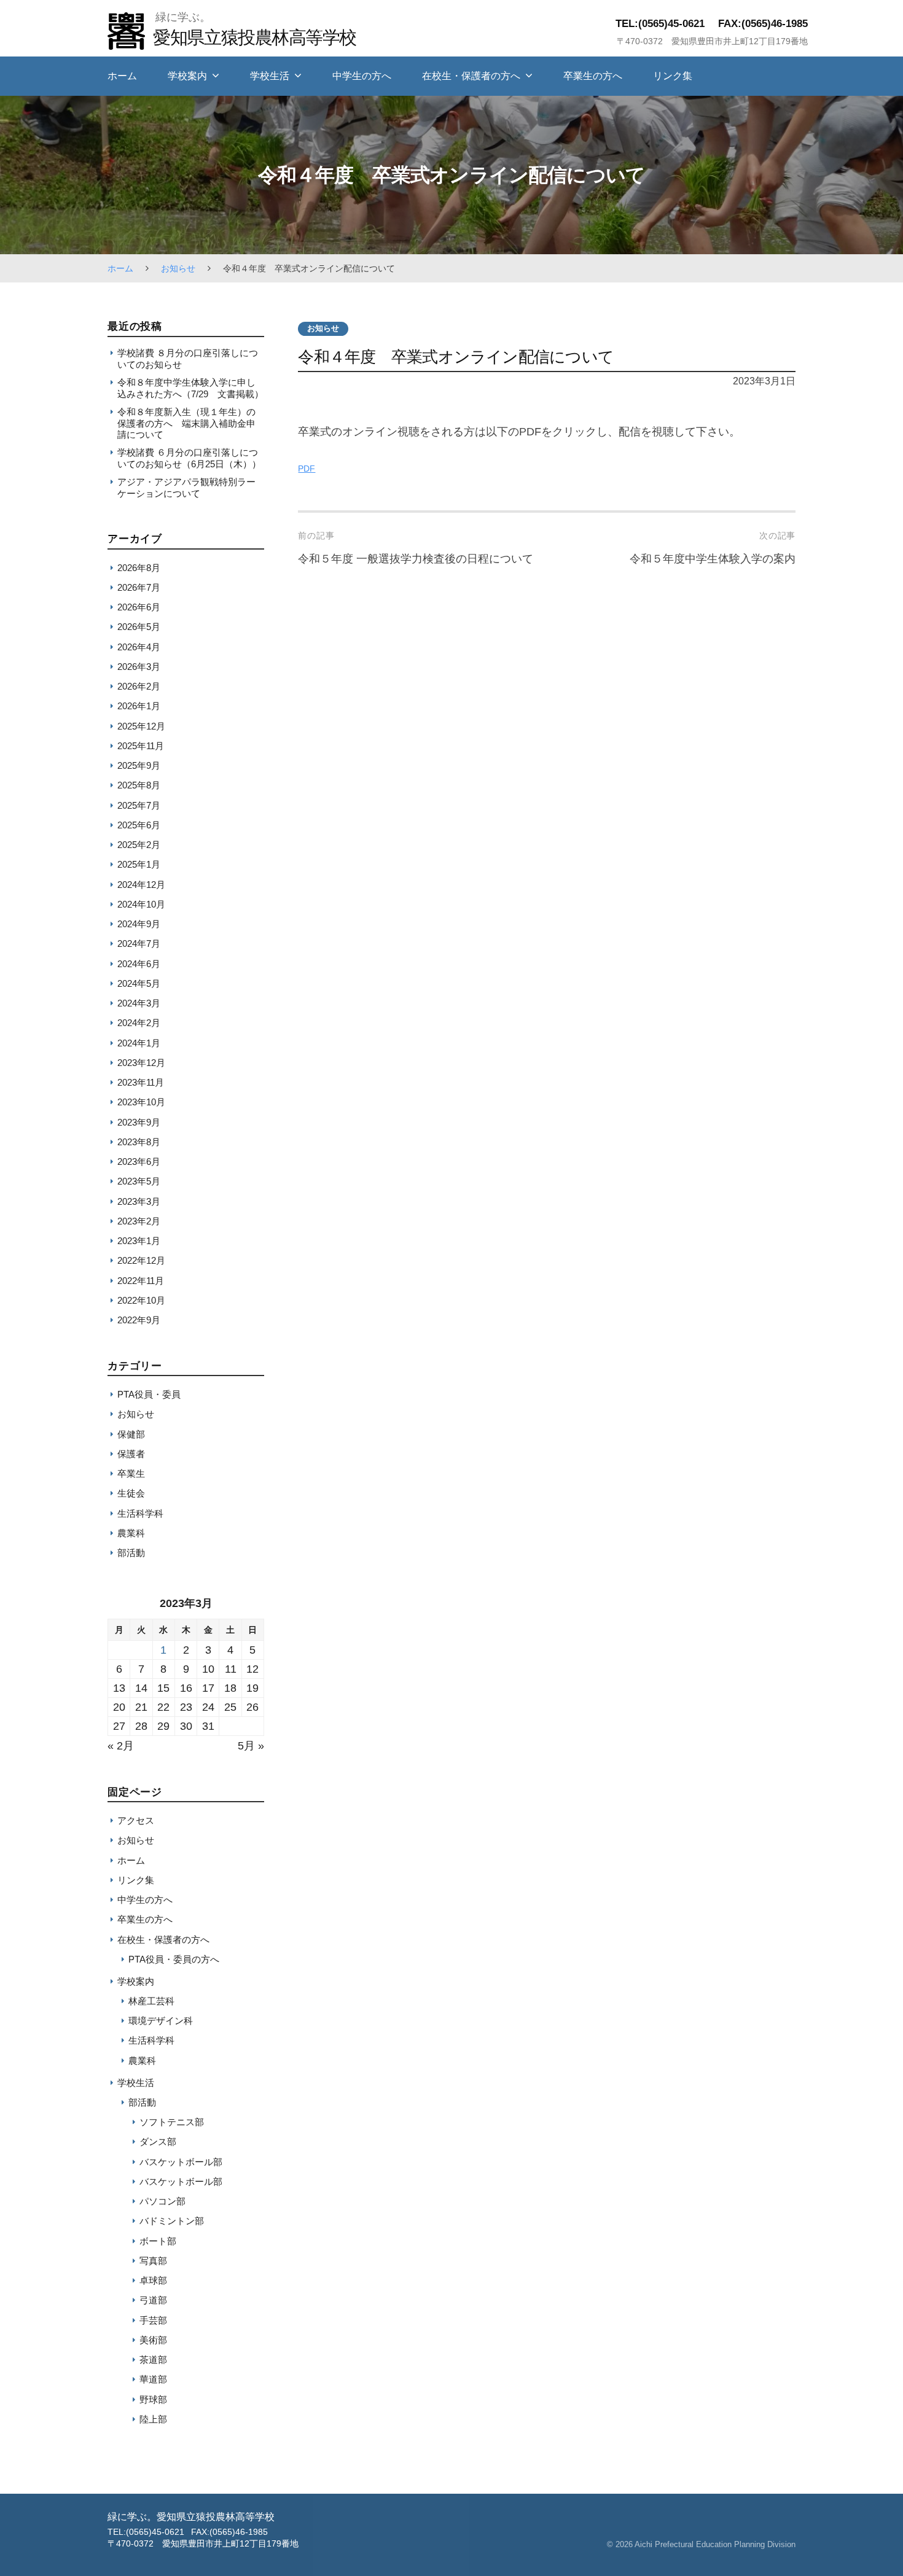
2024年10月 (141, 904)
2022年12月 (141, 1260)
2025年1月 (139, 864)
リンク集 (673, 76)
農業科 (131, 1533)
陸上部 (153, 2419)
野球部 (153, 2399)
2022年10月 (141, 1300)
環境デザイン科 (161, 2021)
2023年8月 (139, 1142)
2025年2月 (139, 845)
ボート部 (158, 2241)
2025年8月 (139, 785)
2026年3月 (139, 667)
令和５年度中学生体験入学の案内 (713, 559)
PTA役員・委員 (149, 1394)
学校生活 (270, 76)
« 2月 (121, 1746)
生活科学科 (140, 1513)
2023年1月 (139, 1241)
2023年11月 (141, 1082)
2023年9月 (139, 1122)
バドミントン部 (172, 2221)
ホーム (122, 76)
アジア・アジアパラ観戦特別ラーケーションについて (186, 487)
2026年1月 (139, 706)
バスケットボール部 (181, 2162)
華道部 (153, 2379)
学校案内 (187, 76)
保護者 (131, 1454)
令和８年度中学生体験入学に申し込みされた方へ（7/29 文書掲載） (190, 388)
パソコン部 (162, 2201)
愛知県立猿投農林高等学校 (254, 37)
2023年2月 (139, 1221)
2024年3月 (139, 1003)
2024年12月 (141, 885)
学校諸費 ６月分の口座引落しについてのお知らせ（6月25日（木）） (189, 458)
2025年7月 (139, 805)
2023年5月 (139, 1181)
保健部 (131, 1434)
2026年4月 (139, 647)
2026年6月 (139, 607)
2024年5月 (139, 983)
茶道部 (153, 2360)
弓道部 (153, 2300)
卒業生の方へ (593, 76)
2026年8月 (139, 568)
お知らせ (178, 268)
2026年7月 (139, 587)
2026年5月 (139, 627)
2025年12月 (141, 726)
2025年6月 (139, 825)
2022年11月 (141, 1281)
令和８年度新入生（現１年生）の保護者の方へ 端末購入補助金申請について (186, 423)
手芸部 (153, 2320)
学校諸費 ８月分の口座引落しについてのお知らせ (188, 358)
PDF (307, 469)
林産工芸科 (151, 2001)
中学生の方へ (362, 76)
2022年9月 (139, 1320)
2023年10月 (141, 1102)
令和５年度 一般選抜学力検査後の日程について (416, 559)
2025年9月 (139, 765)
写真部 (153, 2261)
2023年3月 (139, 1201)
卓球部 (153, 2280)
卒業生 (131, 1473)
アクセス (136, 1820)
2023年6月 (139, 1162)
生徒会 (131, 1493)
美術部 (153, 2340)
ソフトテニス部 (172, 2122)
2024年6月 (139, 964)
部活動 (131, 1553)
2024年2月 (139, 1023)
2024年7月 (139, 944)
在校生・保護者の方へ (471, 76)
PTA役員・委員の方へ (174, 1959)
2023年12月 (141, 1063)
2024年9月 (139, 924)
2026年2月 (139, 686)
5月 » (251, 1746)
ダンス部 (158, 2142)
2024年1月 (139, 1043)
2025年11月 (141, 746)
